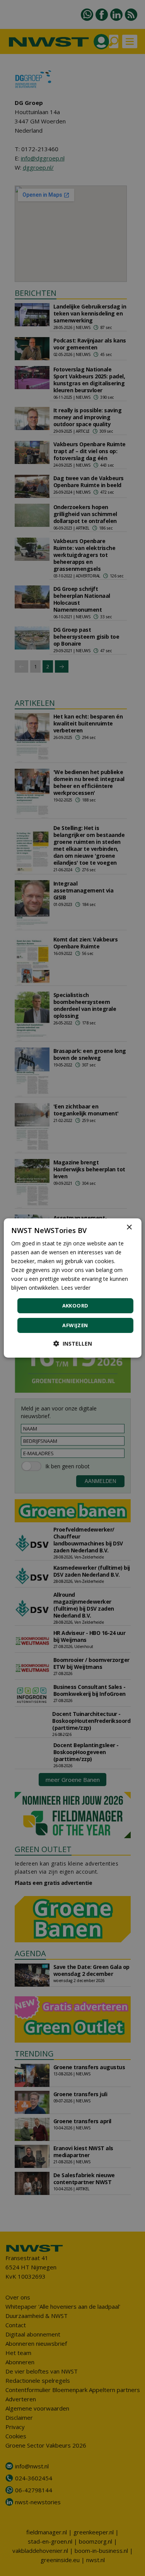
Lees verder (76, 1288)
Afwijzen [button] (75, 1325)
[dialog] (72, 1288)
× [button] (129, 1227)
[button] (73, 1344)
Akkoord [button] (75, 1306)
